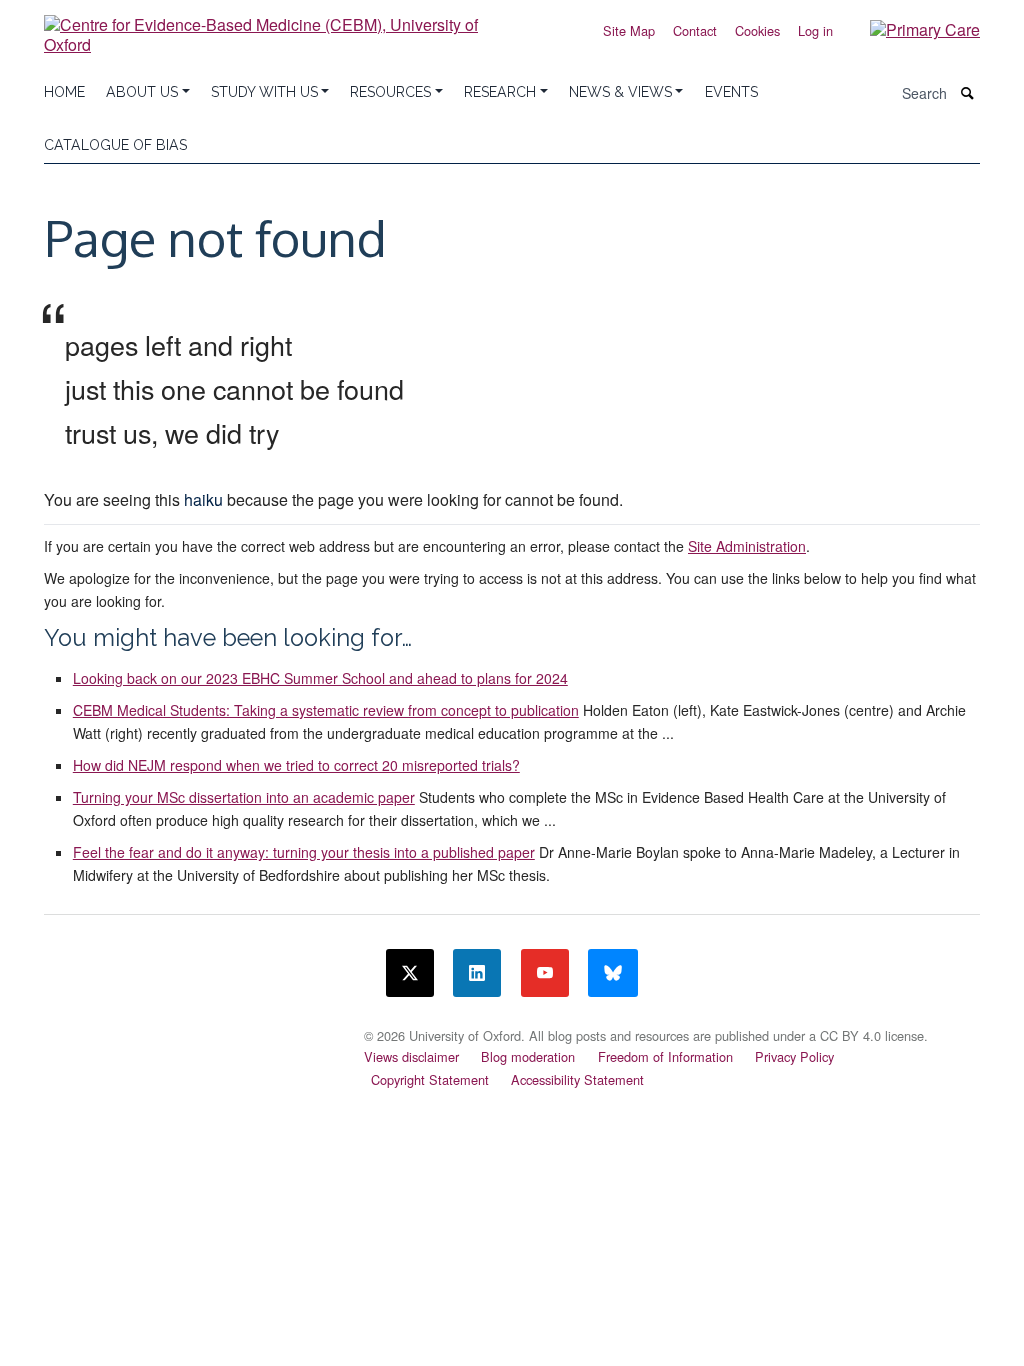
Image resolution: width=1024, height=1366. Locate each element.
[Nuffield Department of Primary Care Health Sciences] (192, 1030)
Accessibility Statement (577, 1079)
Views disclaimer (411, 1056)
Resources (390, 92)
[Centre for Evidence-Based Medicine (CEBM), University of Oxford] (272, 27)
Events (731, 92)
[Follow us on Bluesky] (613, 973)
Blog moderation (528, 1056)
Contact (695, 30)
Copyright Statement (430, 1079)
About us (142, 92)
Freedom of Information (665, 1056)
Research (500, 92)
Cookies (757, 30)
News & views (620, 92)
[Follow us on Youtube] (545, 973)
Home (64, 92)
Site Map (629, 30)
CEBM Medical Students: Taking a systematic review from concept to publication (326, 710)
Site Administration (747, 546)
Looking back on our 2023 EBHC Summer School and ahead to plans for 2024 (320, 678)
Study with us (264, 92)
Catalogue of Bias (115, 145)
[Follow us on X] (410, 973)
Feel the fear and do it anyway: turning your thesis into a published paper (304, 852)
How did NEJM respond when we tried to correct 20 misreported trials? (296, 765)
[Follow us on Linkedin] (477, 973)
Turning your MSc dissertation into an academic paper (244, 797)
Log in (815, 30)
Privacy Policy (794, 1056)
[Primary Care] (910, 28)
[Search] (968, 93)
